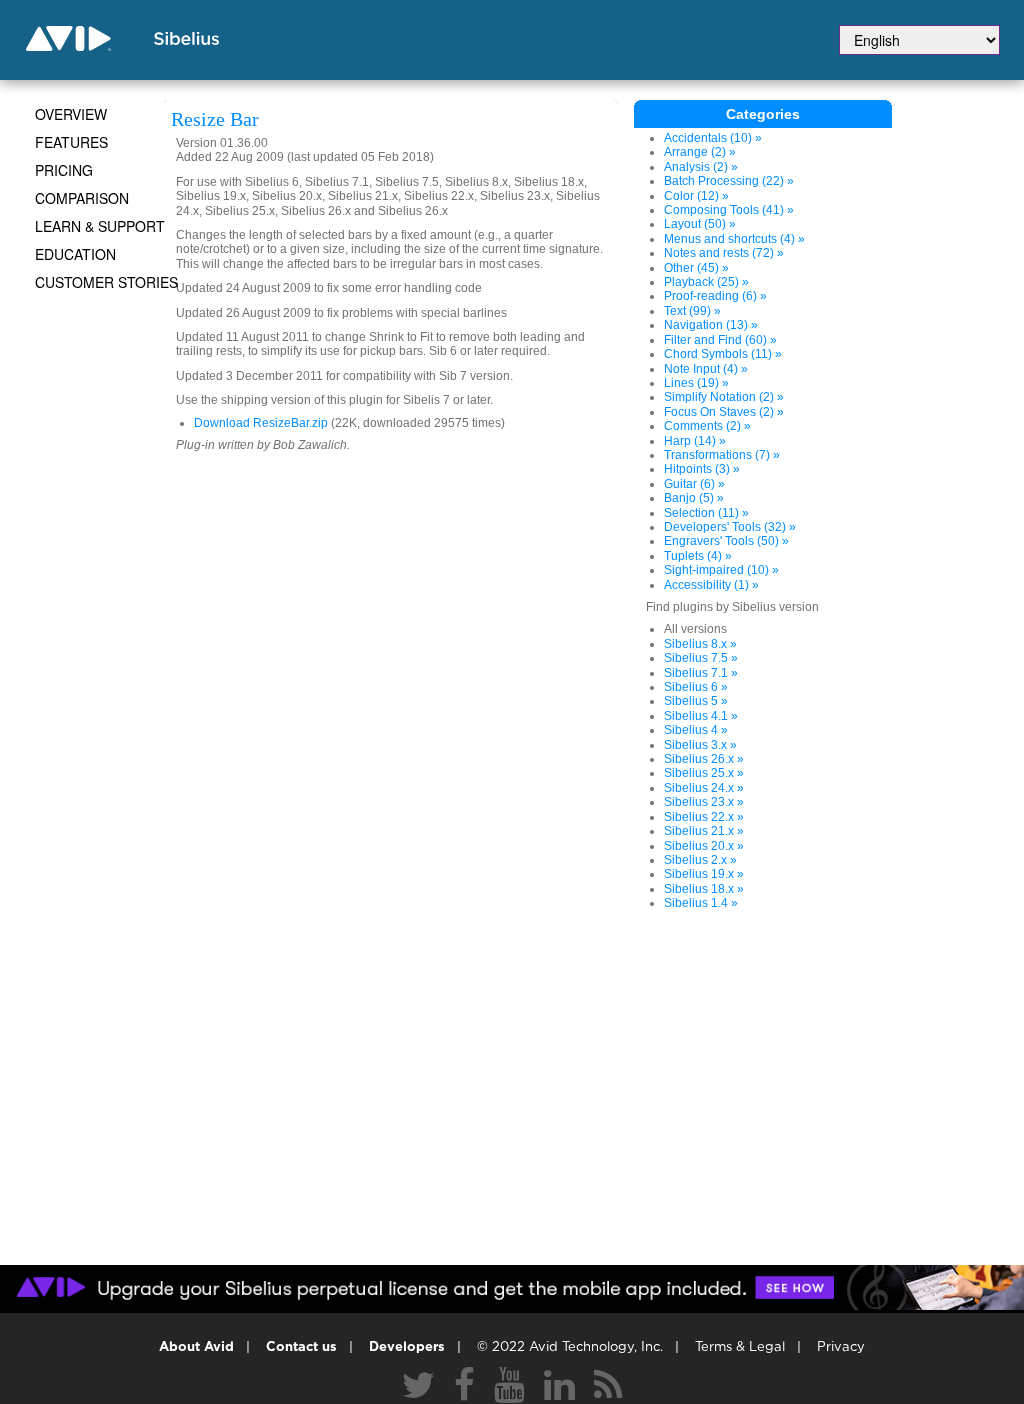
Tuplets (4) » (698, 556)
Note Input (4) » (706, 369)
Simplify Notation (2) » (724, 397)
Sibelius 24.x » (704, 788)
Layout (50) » (700, 224)
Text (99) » (692, 311)
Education (75, 254)
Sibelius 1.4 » (701, 903)
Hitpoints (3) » (702, 469)
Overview (71, 114)
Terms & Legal (740, 1347)
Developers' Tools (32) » (730, 527)
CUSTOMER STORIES (106, 282)
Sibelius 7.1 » (701, 673)
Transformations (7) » (722, 455)
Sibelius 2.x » (700, 860)
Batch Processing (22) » (729, 181)
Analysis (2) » (701, 167)
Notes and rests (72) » (724, 253)
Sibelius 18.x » (704, 889)
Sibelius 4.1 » (701, 716)
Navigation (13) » (711, 325)
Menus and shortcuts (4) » (734, 239)
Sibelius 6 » (696, 687)
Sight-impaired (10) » (721, 570)
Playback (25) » (706, 282)
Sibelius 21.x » (704, 831)
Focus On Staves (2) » (724, 412)
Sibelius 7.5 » (701, 658)
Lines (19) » (696, 383)
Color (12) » (696, 196)
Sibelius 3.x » (700, 745)
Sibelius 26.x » (704, 759)
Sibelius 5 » (696, 701)
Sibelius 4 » (696, 730)
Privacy (841, 1347)
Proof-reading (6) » (715, 296)
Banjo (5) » (694, 498)
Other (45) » (696, 268)
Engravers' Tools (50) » (726, 541)
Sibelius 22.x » (704, 817)
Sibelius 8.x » (700, 644)
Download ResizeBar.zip (261, 423)
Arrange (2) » (700, 152)
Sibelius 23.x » (704, 802)
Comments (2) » (707, 426)
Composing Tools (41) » (729, 210)
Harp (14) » (695, 441)
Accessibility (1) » (711, 585)
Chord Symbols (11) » (723, 354)
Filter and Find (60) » (720, 340)
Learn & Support (100, 226)
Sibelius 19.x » (704, 874)
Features (71, 142)
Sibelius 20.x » (704, 846)
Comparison (82, 198)
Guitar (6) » (694, 484)
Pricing (64, 170)
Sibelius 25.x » (704, 773)
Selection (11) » (706, 513)
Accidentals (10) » (713, 138)
